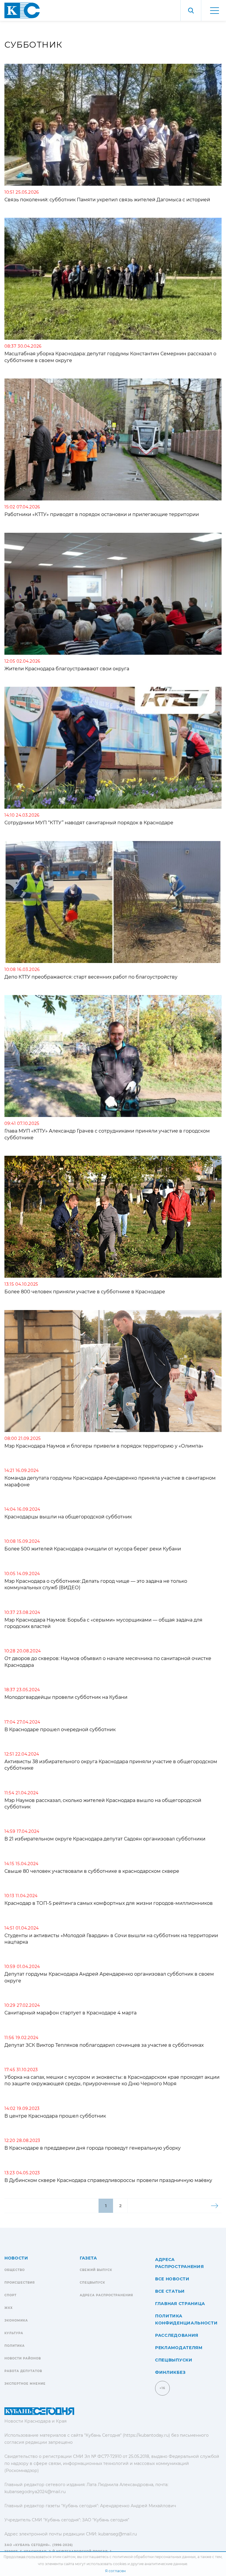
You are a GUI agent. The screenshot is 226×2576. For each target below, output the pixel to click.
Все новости (172, 2279)
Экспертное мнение (25, 2384)
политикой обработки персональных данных (154, 2557)
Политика (15, 2346)
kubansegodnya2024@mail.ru (35, 2492)
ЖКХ (9, 2308)
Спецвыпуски (174, 2360)
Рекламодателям (179, 2348)
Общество (15, 2270)
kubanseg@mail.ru (118, 2534)
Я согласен (115, 2571)
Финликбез (170, 2372)
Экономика (16, 2320)
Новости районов (23, 2358)
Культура (14, 2333)
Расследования (177, 2335)
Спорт (10, 2295)
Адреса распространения (106, 2295)
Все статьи (170, 2291)
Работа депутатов (23, 2371)
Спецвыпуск (92, 2283)
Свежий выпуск (96, 2270)
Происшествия (20, 2283)
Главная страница (180, 2304)
